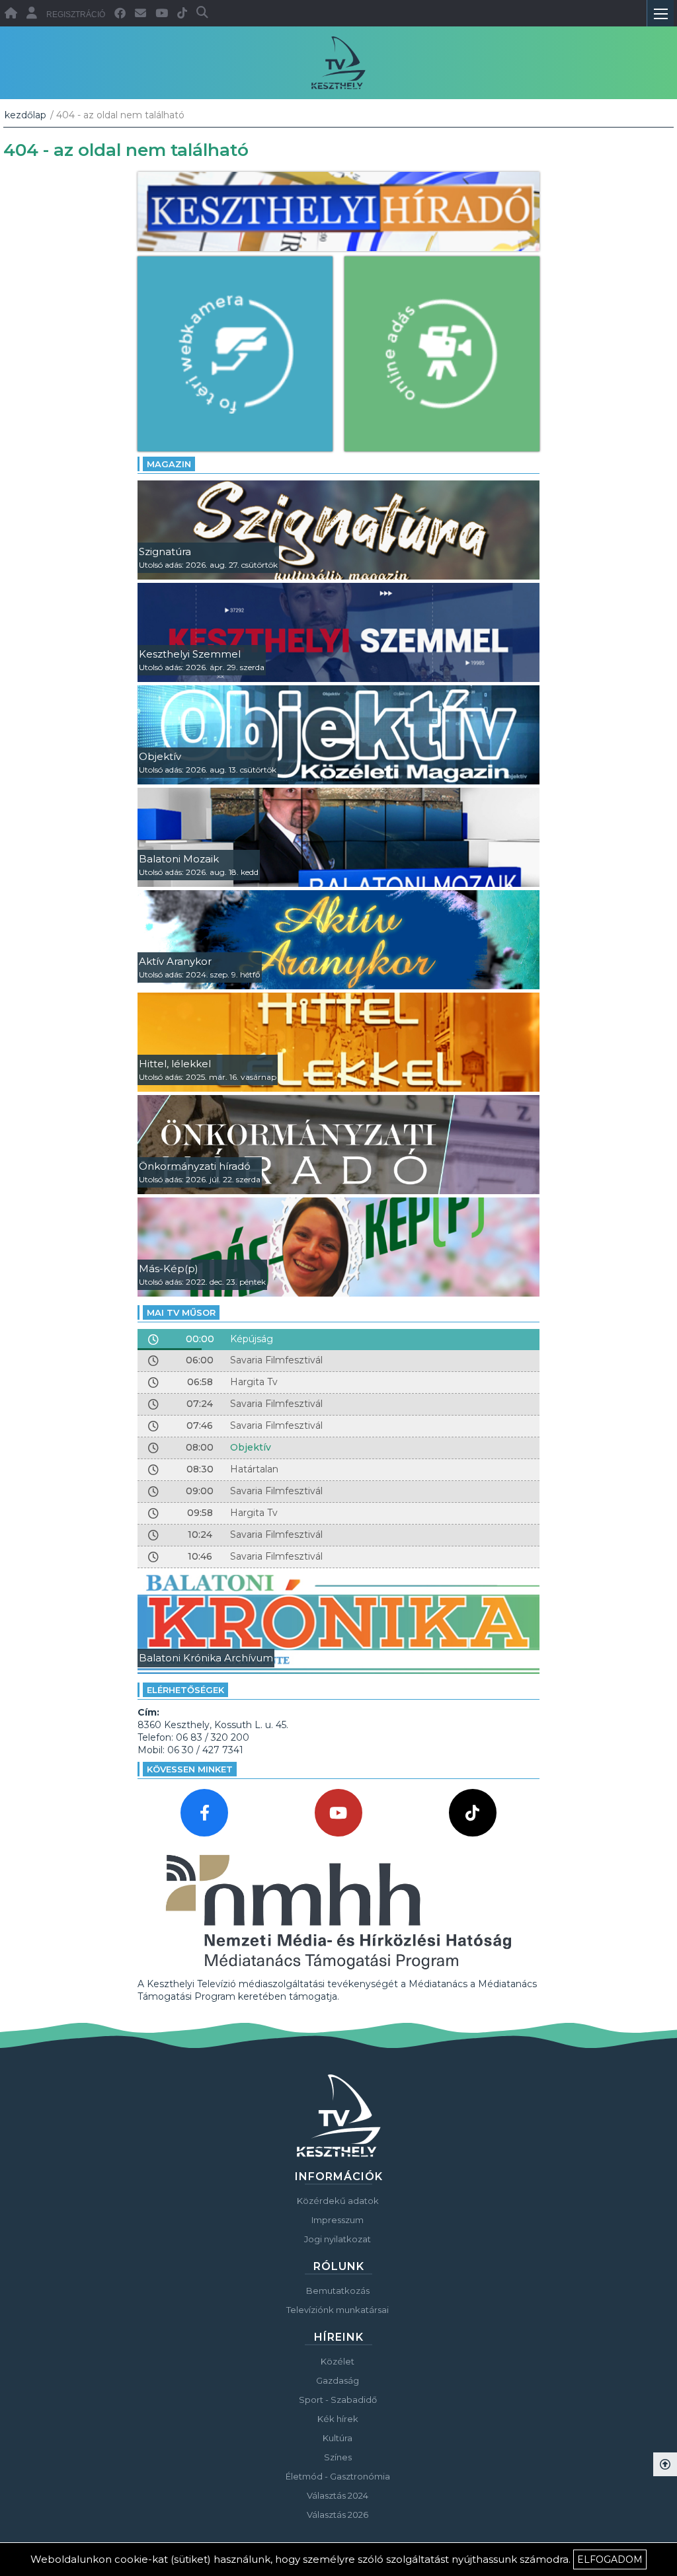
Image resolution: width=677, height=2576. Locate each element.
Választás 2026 (338, 2515)
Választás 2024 (338, 2495)
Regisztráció (76, 15)
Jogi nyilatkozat (338, 2239)
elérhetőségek (185, 1690)
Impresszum (338, 2220)
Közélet (338, 2361)
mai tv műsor (181, 1312)
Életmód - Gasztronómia (338, 2476)
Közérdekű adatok (338, 2201)
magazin (169, 464)
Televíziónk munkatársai (338, 2310)
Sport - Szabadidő (338, 2400)
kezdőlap (25, 115)
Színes (338, 2457)
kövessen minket (190, 1769)
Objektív (251, 1447)
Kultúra (338, 2438)
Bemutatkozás (338, 2291)
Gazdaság (338, 2380)
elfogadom (610, 2559)
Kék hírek (338, 2419)
